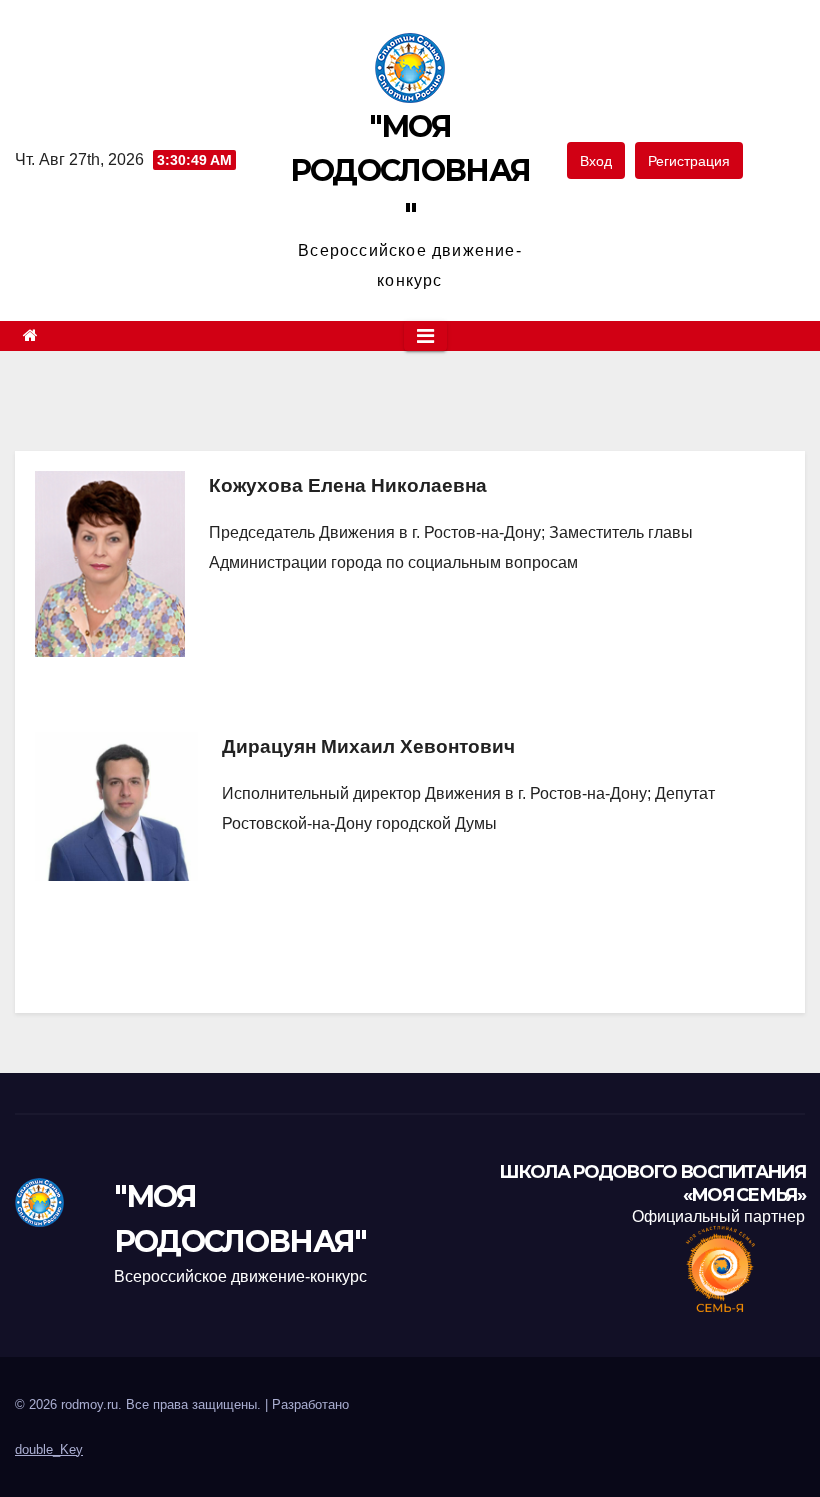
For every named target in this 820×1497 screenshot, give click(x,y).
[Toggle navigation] (425, 336)
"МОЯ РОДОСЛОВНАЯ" (410, 170)
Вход (596, 161)
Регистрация (689, 161)
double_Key (49, 1449)
